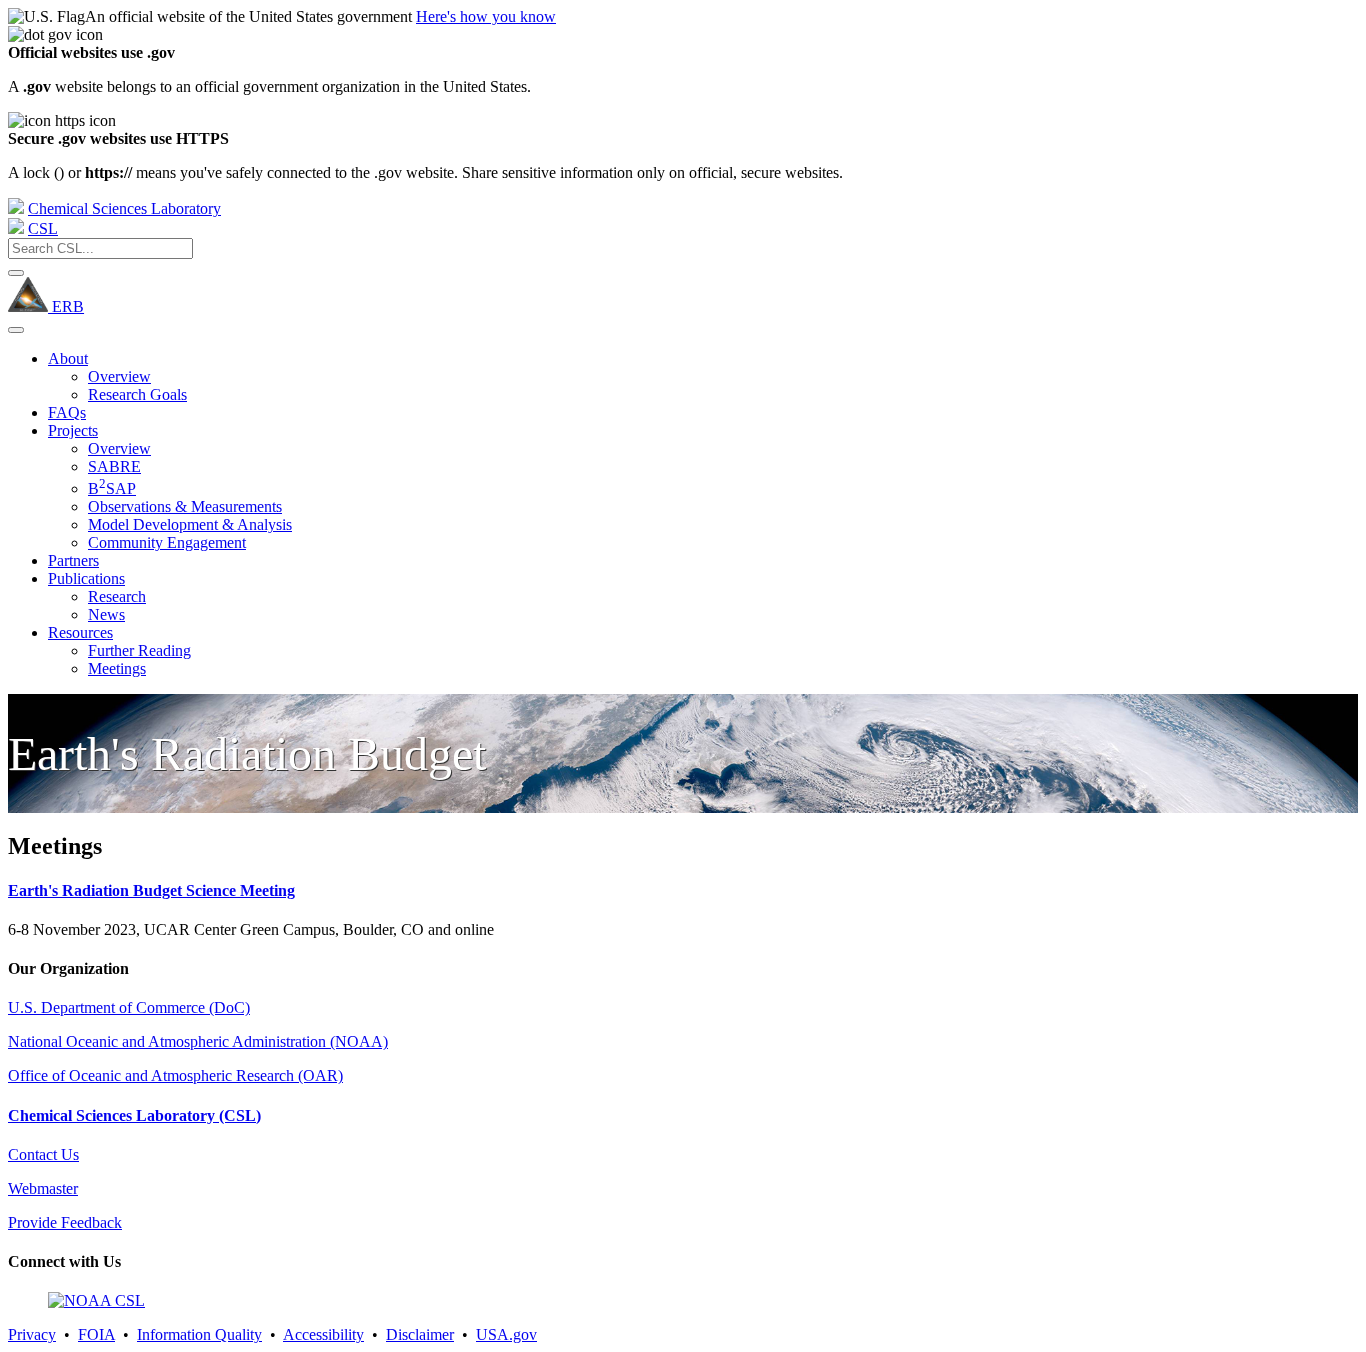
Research (117, 596)
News (106, 614)
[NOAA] (16, 208)
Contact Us (43, 1154)
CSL (43, 228)
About (68, 358)
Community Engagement (167, 542)
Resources (80, 632)
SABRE (114, 466)
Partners (73, 560)
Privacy (32, 1334)
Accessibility (323, 1334)
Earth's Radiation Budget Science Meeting (151, 890)
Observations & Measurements (185, 506)
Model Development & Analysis (190, 524)
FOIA (96, 1334)
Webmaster (43, 1188)
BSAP (112, 488)
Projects (73, 430)
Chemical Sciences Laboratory (124, 208)
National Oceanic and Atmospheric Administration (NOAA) (198, 1041)
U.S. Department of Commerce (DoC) (129, 1007)
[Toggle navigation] (16, 330)
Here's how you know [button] (486, 16)
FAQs (67, 412)
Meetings (117, 668)
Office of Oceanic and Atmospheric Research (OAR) (175, 1075)
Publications (86, 578)
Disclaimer (420, 1334)
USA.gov (506, 1334)
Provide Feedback (65, 1222)
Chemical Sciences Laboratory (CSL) (134, 1115)
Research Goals (137, 394)
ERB (66, 306)
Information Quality (199, 1334)
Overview (119, 376)
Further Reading (139, 650)
